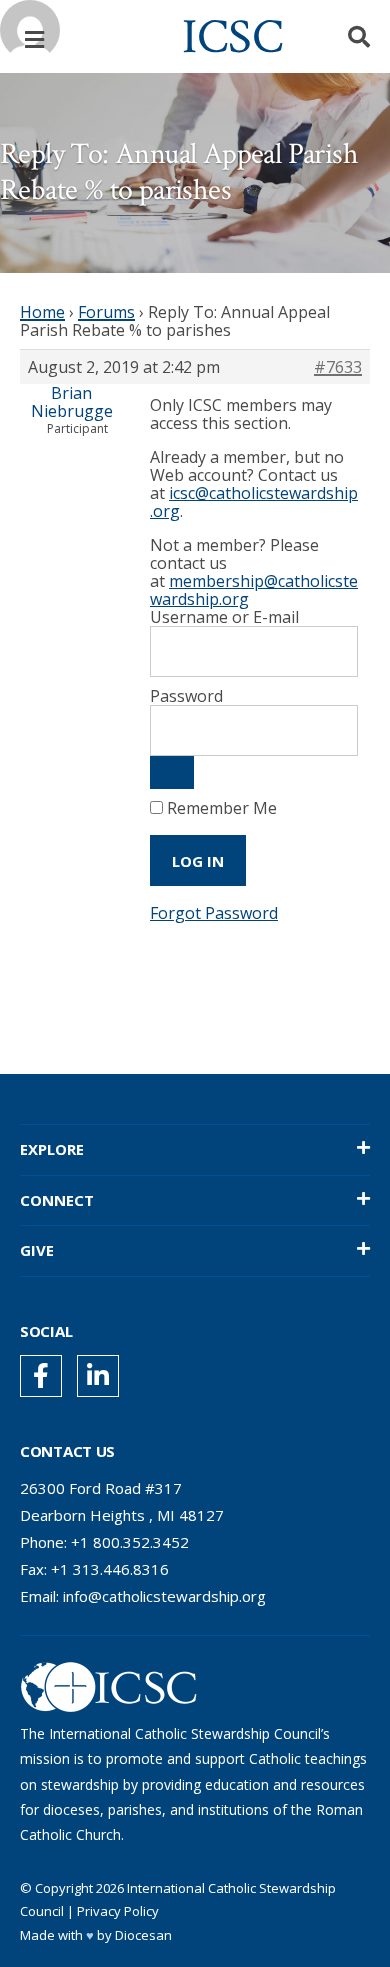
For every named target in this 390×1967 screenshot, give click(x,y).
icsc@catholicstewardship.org (254, 502)
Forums (106, 312)
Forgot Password (214, 913)
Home (42, 312)
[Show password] (172, 772)
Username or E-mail (224, 617)
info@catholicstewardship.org (164, 1596)
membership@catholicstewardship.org (254, 590)
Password (186, 696)
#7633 (338, 367)
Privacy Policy (118, 1911)
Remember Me (220, 808)
